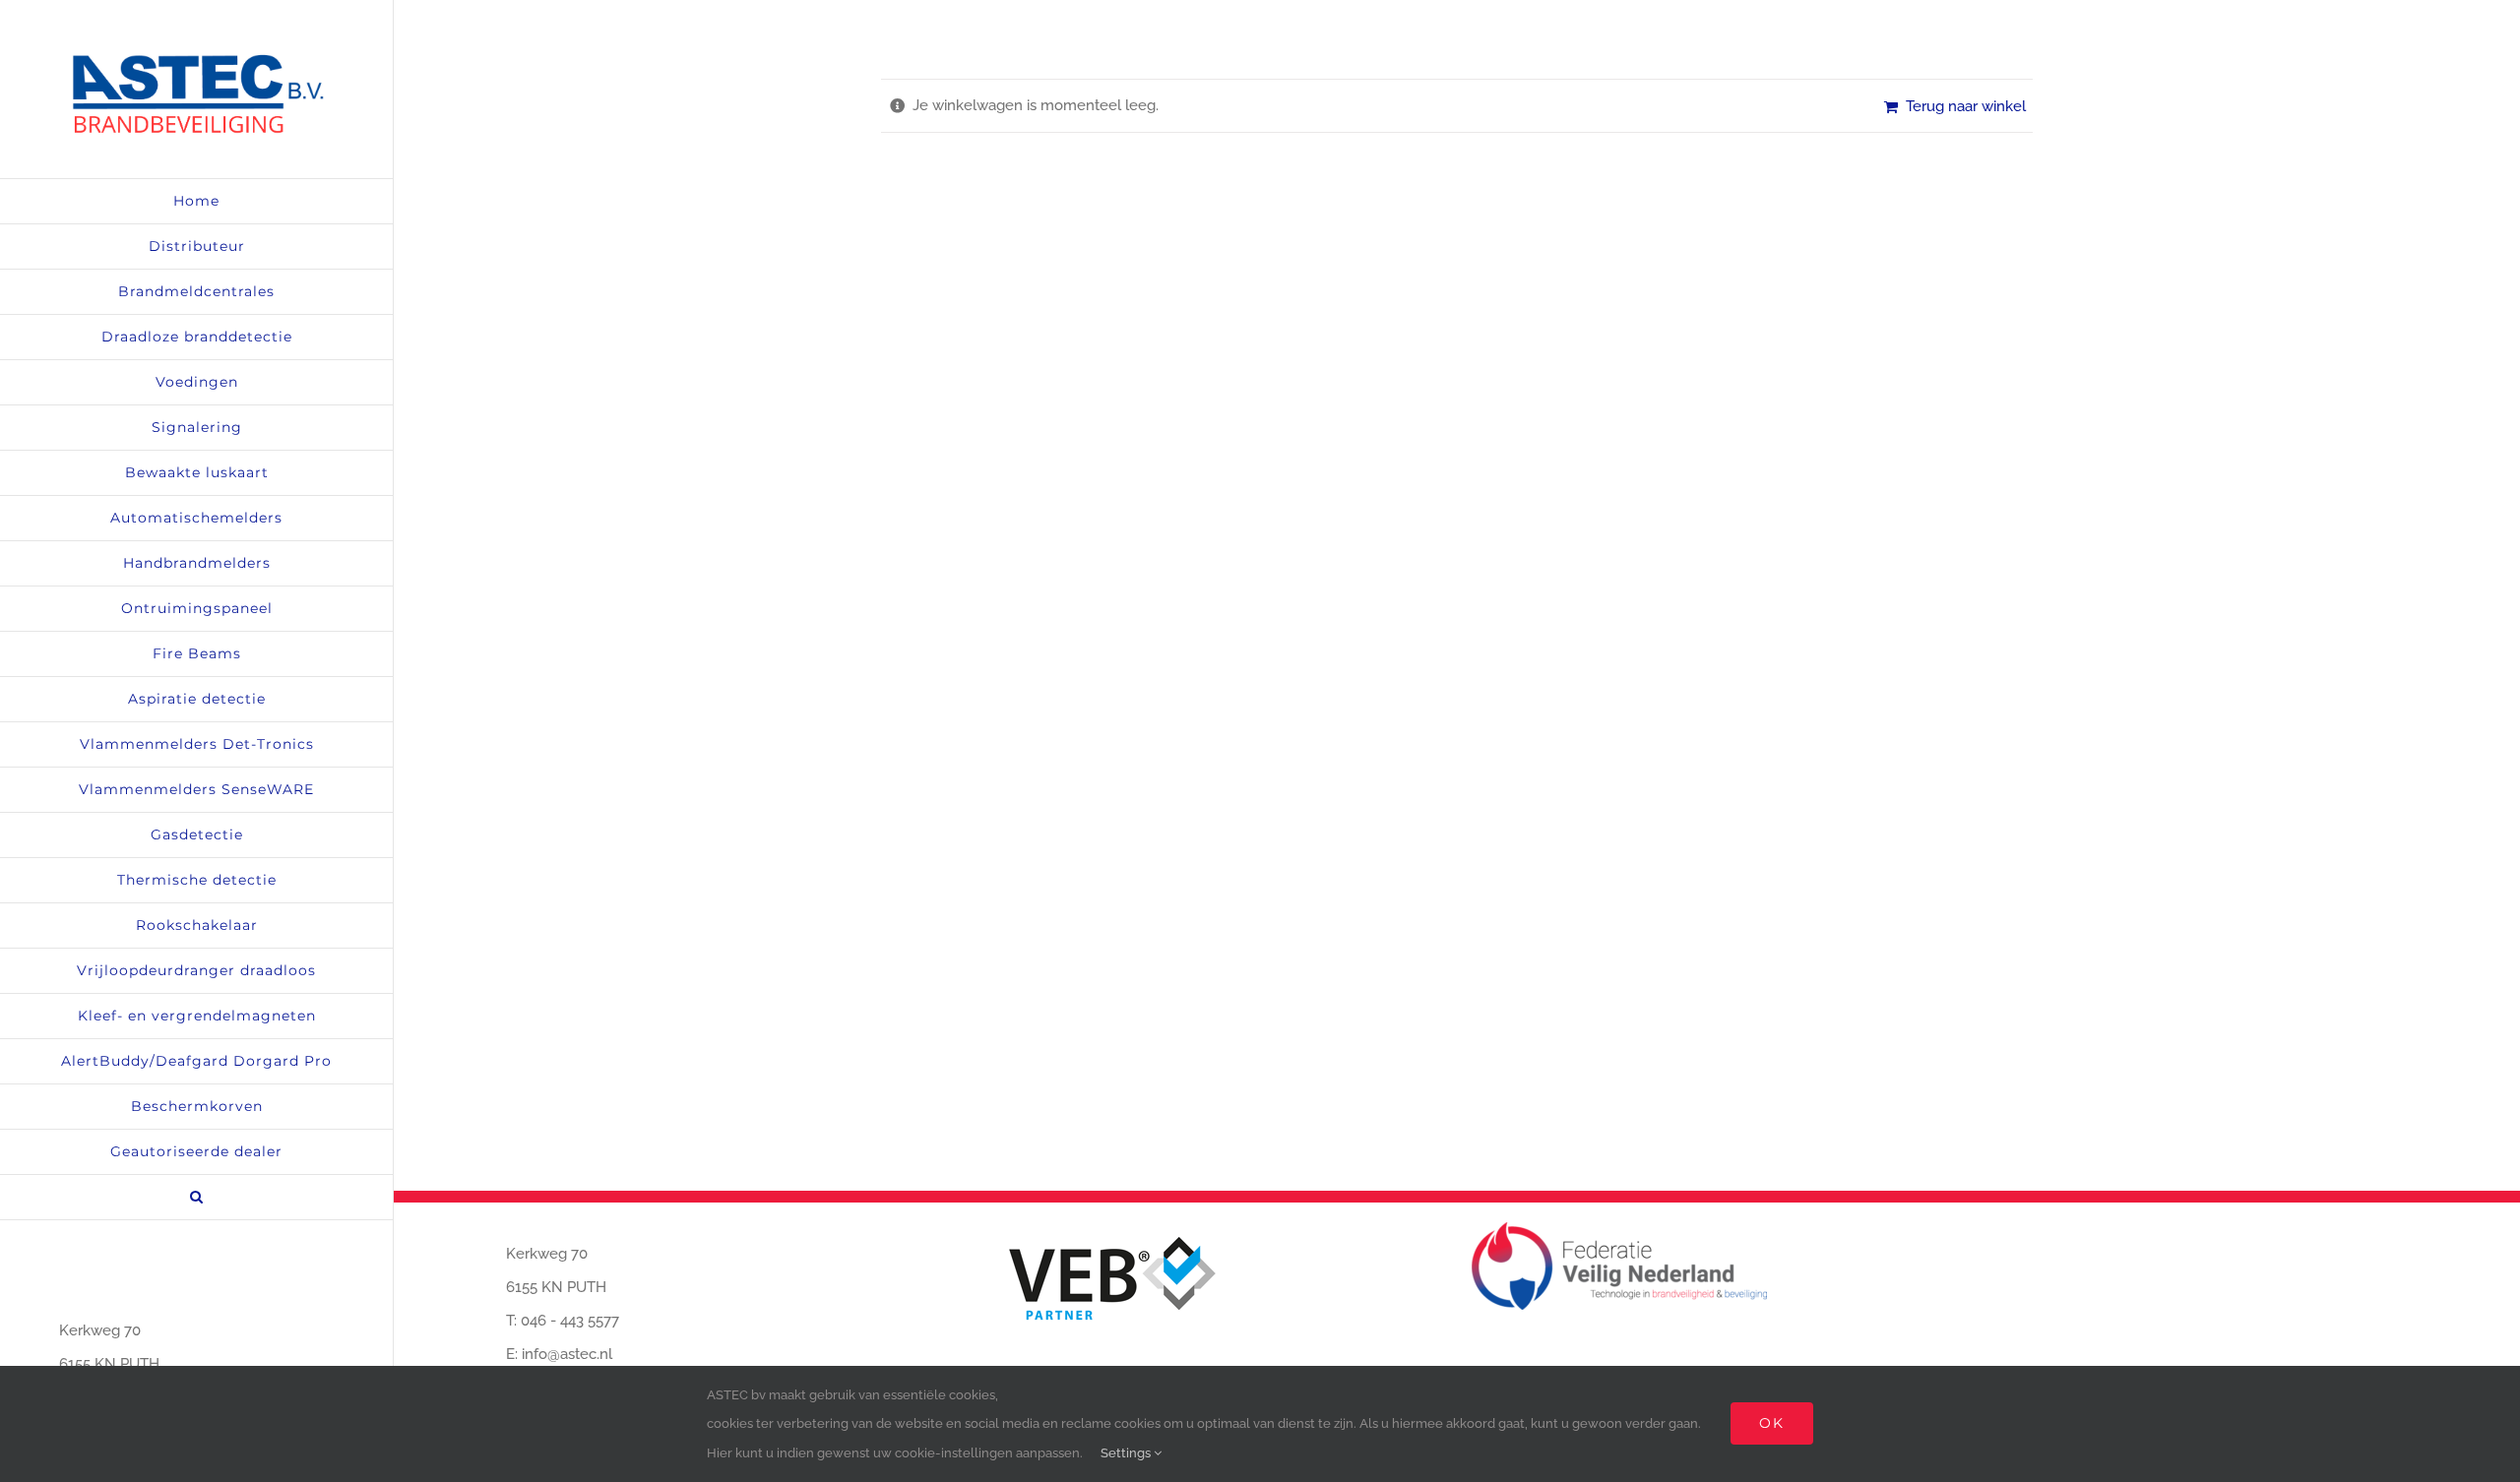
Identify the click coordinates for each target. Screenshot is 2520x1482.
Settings (1127, 1453)
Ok (1772, 1423)
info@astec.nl (567, 1354)
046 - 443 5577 (570, 1321)
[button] (196, 1198)
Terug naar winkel (1966, 106)
